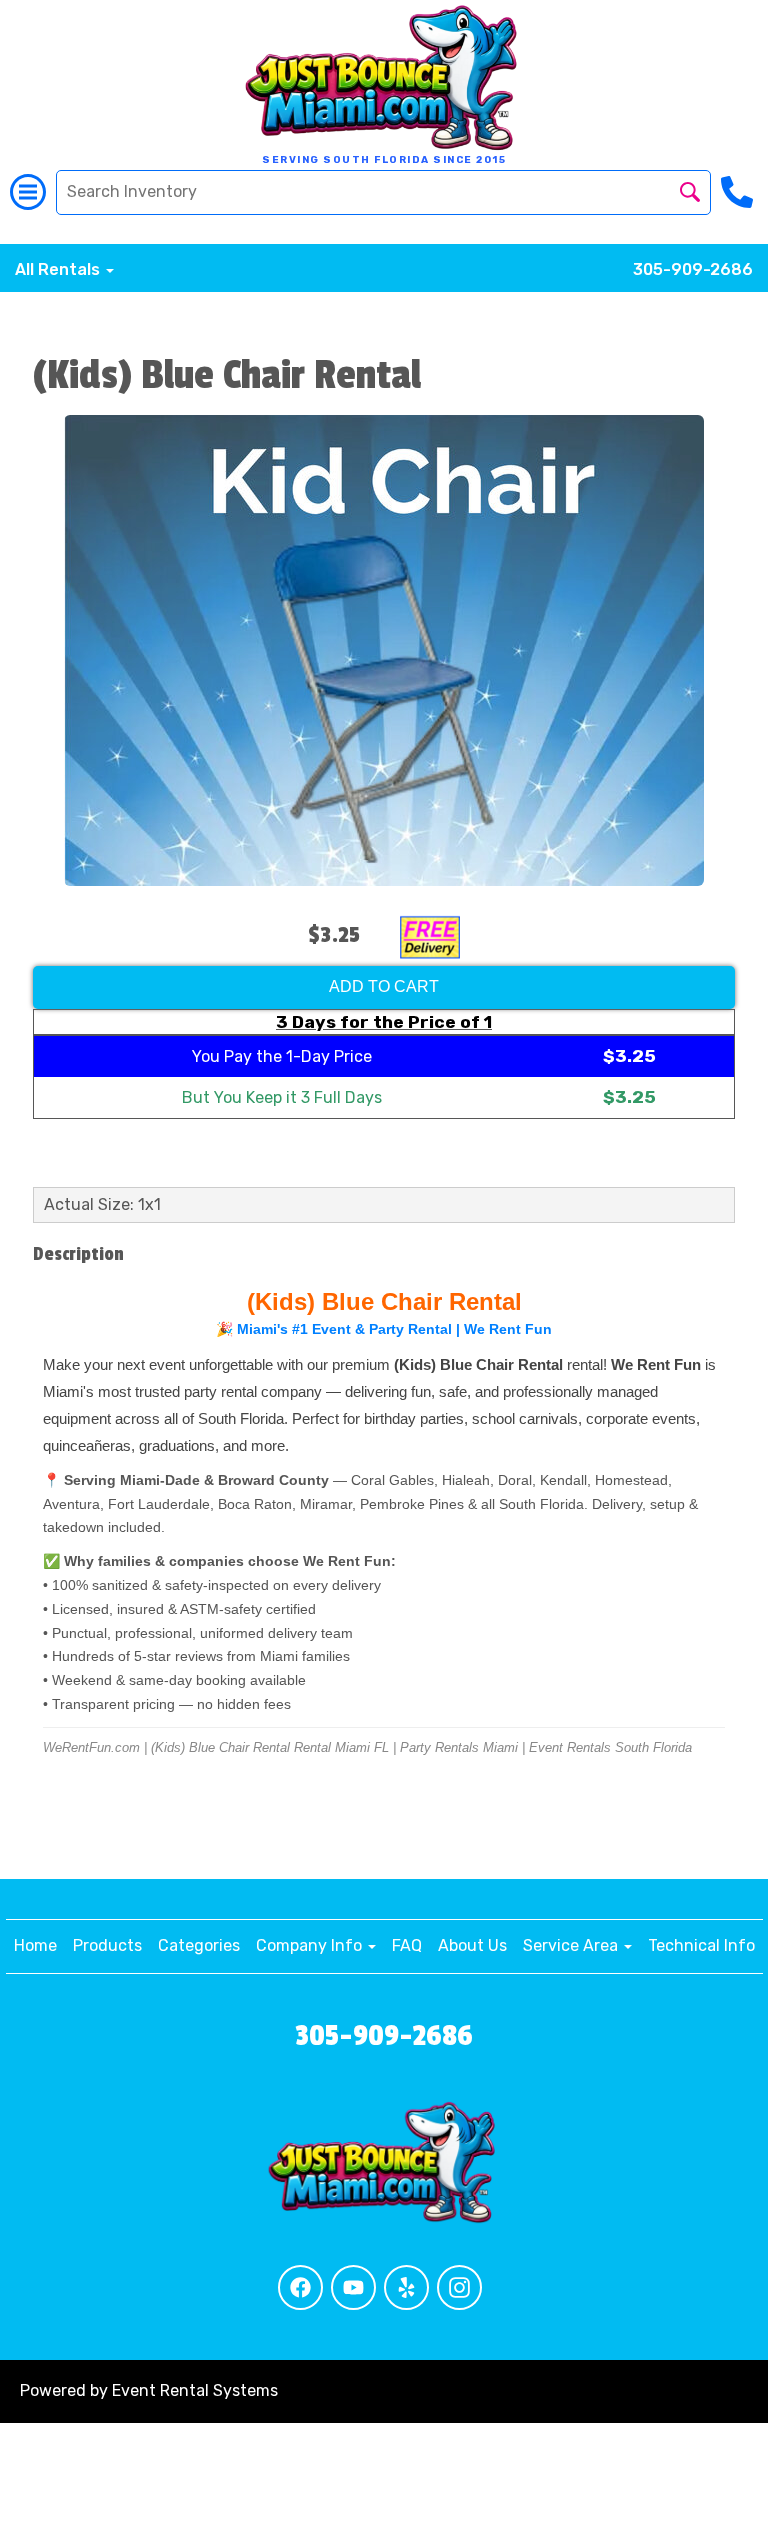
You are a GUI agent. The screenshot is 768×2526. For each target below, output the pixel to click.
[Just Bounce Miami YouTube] (353, 2287)
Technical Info (701, 1945)
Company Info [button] (311, 1945)
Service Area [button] (572, 1945)
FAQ (407, 1945)
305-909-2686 (693, 269)
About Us (472, 1945)
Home (35, 1945)
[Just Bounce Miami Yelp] (406, 2287)
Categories (199, 1945)
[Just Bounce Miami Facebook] (300, 2287)
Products (107, 1945)
